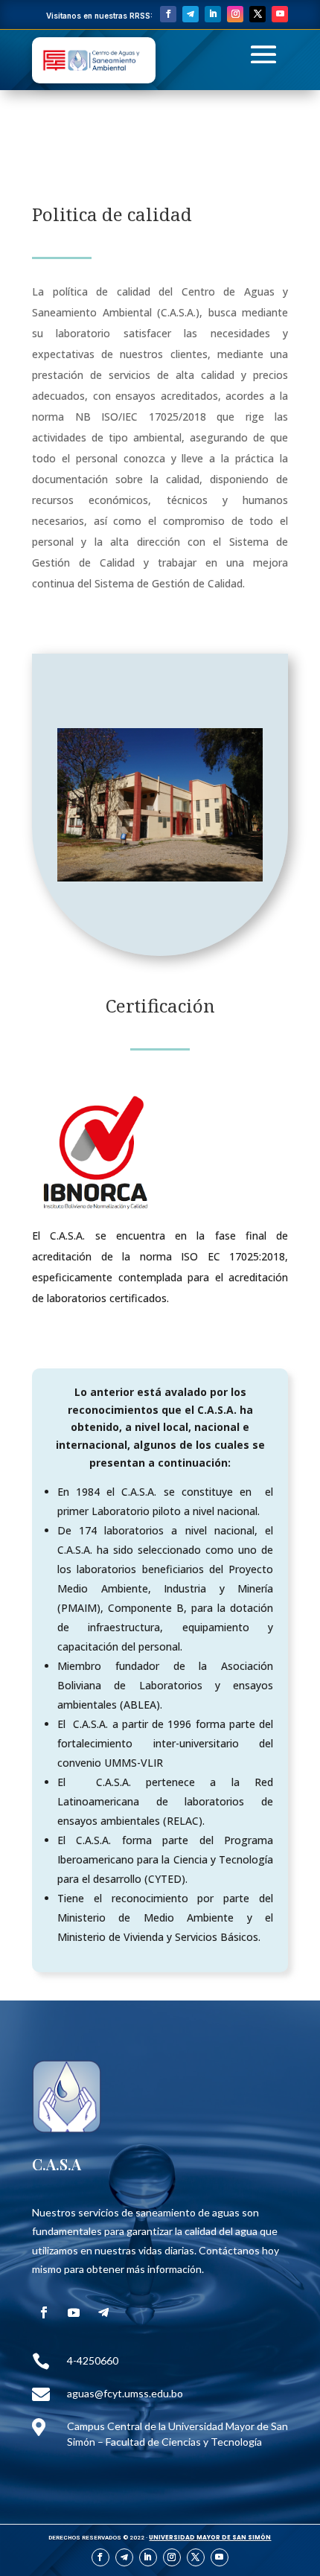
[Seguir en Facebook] (168, 14)
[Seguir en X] (257, 14)
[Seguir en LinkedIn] (213, 14)
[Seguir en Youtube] (280, 14)
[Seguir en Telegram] (191, 14)
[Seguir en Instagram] (235, 14)
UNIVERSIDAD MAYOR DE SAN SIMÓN (210, 2538)
